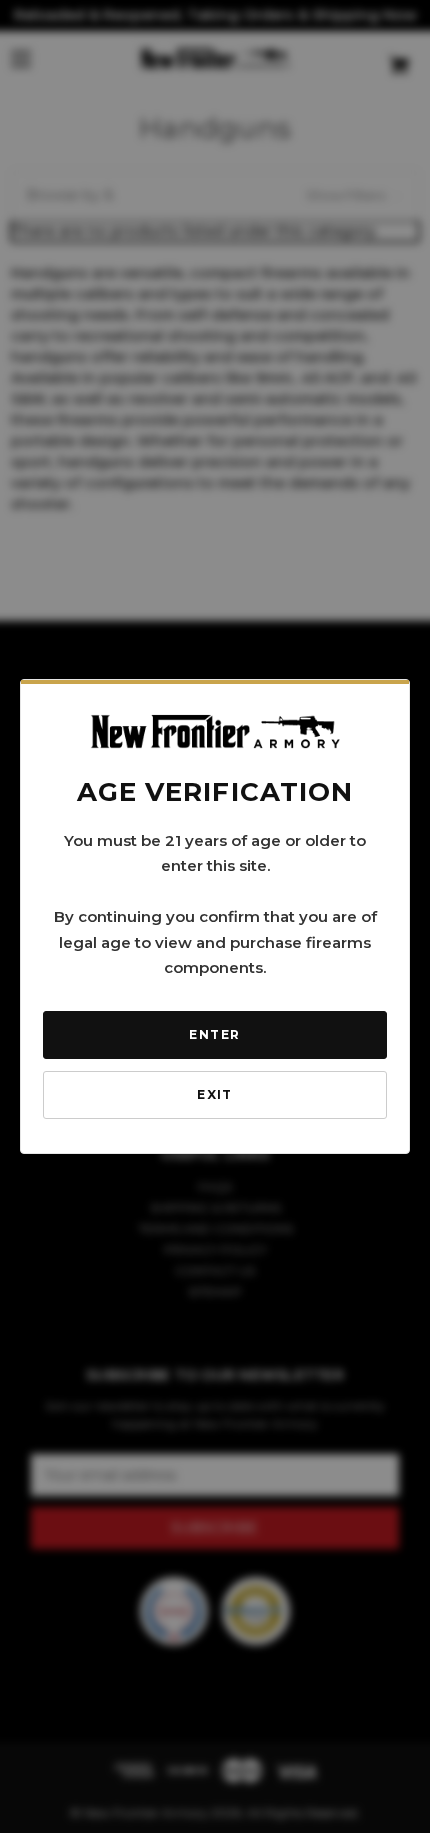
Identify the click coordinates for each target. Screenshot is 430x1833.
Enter (214, 1034)
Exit (215, 1094)
